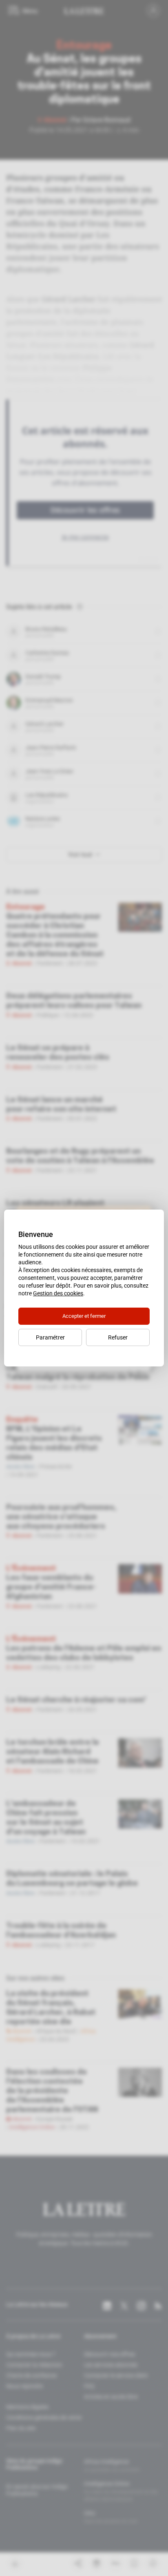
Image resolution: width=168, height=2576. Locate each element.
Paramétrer (50, 1337)
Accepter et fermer (84, 1316)
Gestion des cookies (58, 1293)
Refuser (118, 1337)
